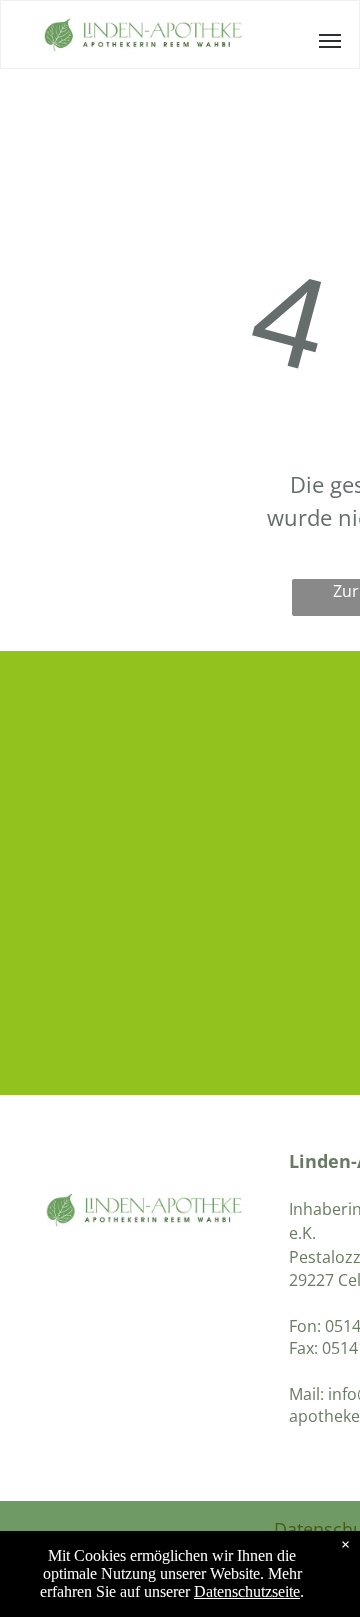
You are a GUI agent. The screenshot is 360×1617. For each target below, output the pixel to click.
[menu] (330, 41)
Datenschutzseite (247, 1591)
